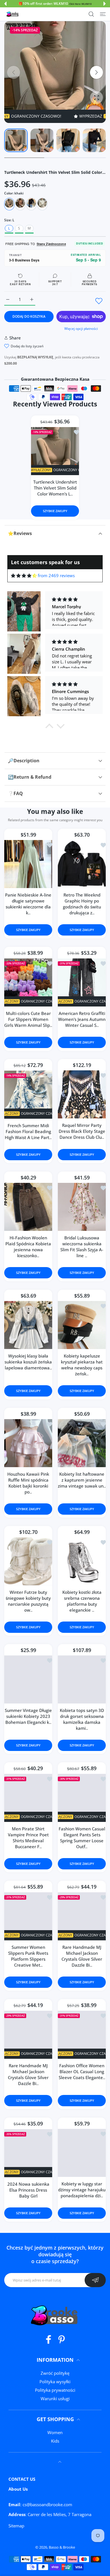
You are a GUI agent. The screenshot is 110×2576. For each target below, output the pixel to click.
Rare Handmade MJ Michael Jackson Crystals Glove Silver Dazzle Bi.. (82, 1956)
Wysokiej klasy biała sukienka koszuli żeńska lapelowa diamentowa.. (28, 1362)
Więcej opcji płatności (81, 329)
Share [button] (15, 338)
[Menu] (103, 14)
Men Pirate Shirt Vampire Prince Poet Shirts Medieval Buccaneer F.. (28, 1838)
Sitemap (16, 2526)
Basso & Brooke (62, 2547)
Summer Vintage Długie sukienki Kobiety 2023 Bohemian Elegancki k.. (28, 1716)
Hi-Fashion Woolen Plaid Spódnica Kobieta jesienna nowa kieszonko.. (28, 1247)
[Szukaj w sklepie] (91, 14)
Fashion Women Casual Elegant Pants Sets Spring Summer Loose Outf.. (82, 1838)
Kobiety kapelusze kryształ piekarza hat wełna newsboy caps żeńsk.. (82, 1365)
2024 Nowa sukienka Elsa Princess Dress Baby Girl (28, 2190)
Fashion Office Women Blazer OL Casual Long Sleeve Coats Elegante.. (82, 2071)
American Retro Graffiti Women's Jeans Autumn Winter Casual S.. (82, 1019)
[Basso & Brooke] (13, 14)
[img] (24, 576)
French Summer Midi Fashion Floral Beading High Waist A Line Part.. (28, 1132)
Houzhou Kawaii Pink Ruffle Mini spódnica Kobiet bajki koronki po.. (28, 1483)
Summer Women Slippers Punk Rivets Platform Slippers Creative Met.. (28, 1956)
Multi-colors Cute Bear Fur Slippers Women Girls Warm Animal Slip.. (28, 1019)
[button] (5, 4)
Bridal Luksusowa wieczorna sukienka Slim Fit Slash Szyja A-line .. (82, 1247)
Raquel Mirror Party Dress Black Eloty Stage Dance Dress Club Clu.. (82, 1131)
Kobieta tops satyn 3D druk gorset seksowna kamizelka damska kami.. (82, 1719)
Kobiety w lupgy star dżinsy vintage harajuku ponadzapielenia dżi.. (82, 2190)
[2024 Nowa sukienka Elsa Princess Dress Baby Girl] (28, 2153)
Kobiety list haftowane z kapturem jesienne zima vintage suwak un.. (82, 1480)
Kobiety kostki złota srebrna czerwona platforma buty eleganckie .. (82, 1601)
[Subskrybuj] (95, 2280)
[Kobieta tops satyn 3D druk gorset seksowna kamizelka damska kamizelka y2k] (82, 1680)
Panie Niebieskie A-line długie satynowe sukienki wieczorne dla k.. (28, 904)
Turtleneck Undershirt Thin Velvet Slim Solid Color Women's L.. (55, 488)
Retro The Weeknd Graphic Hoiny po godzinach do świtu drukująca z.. (82, 904)
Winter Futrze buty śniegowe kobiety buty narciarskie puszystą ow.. (28, 1601)
